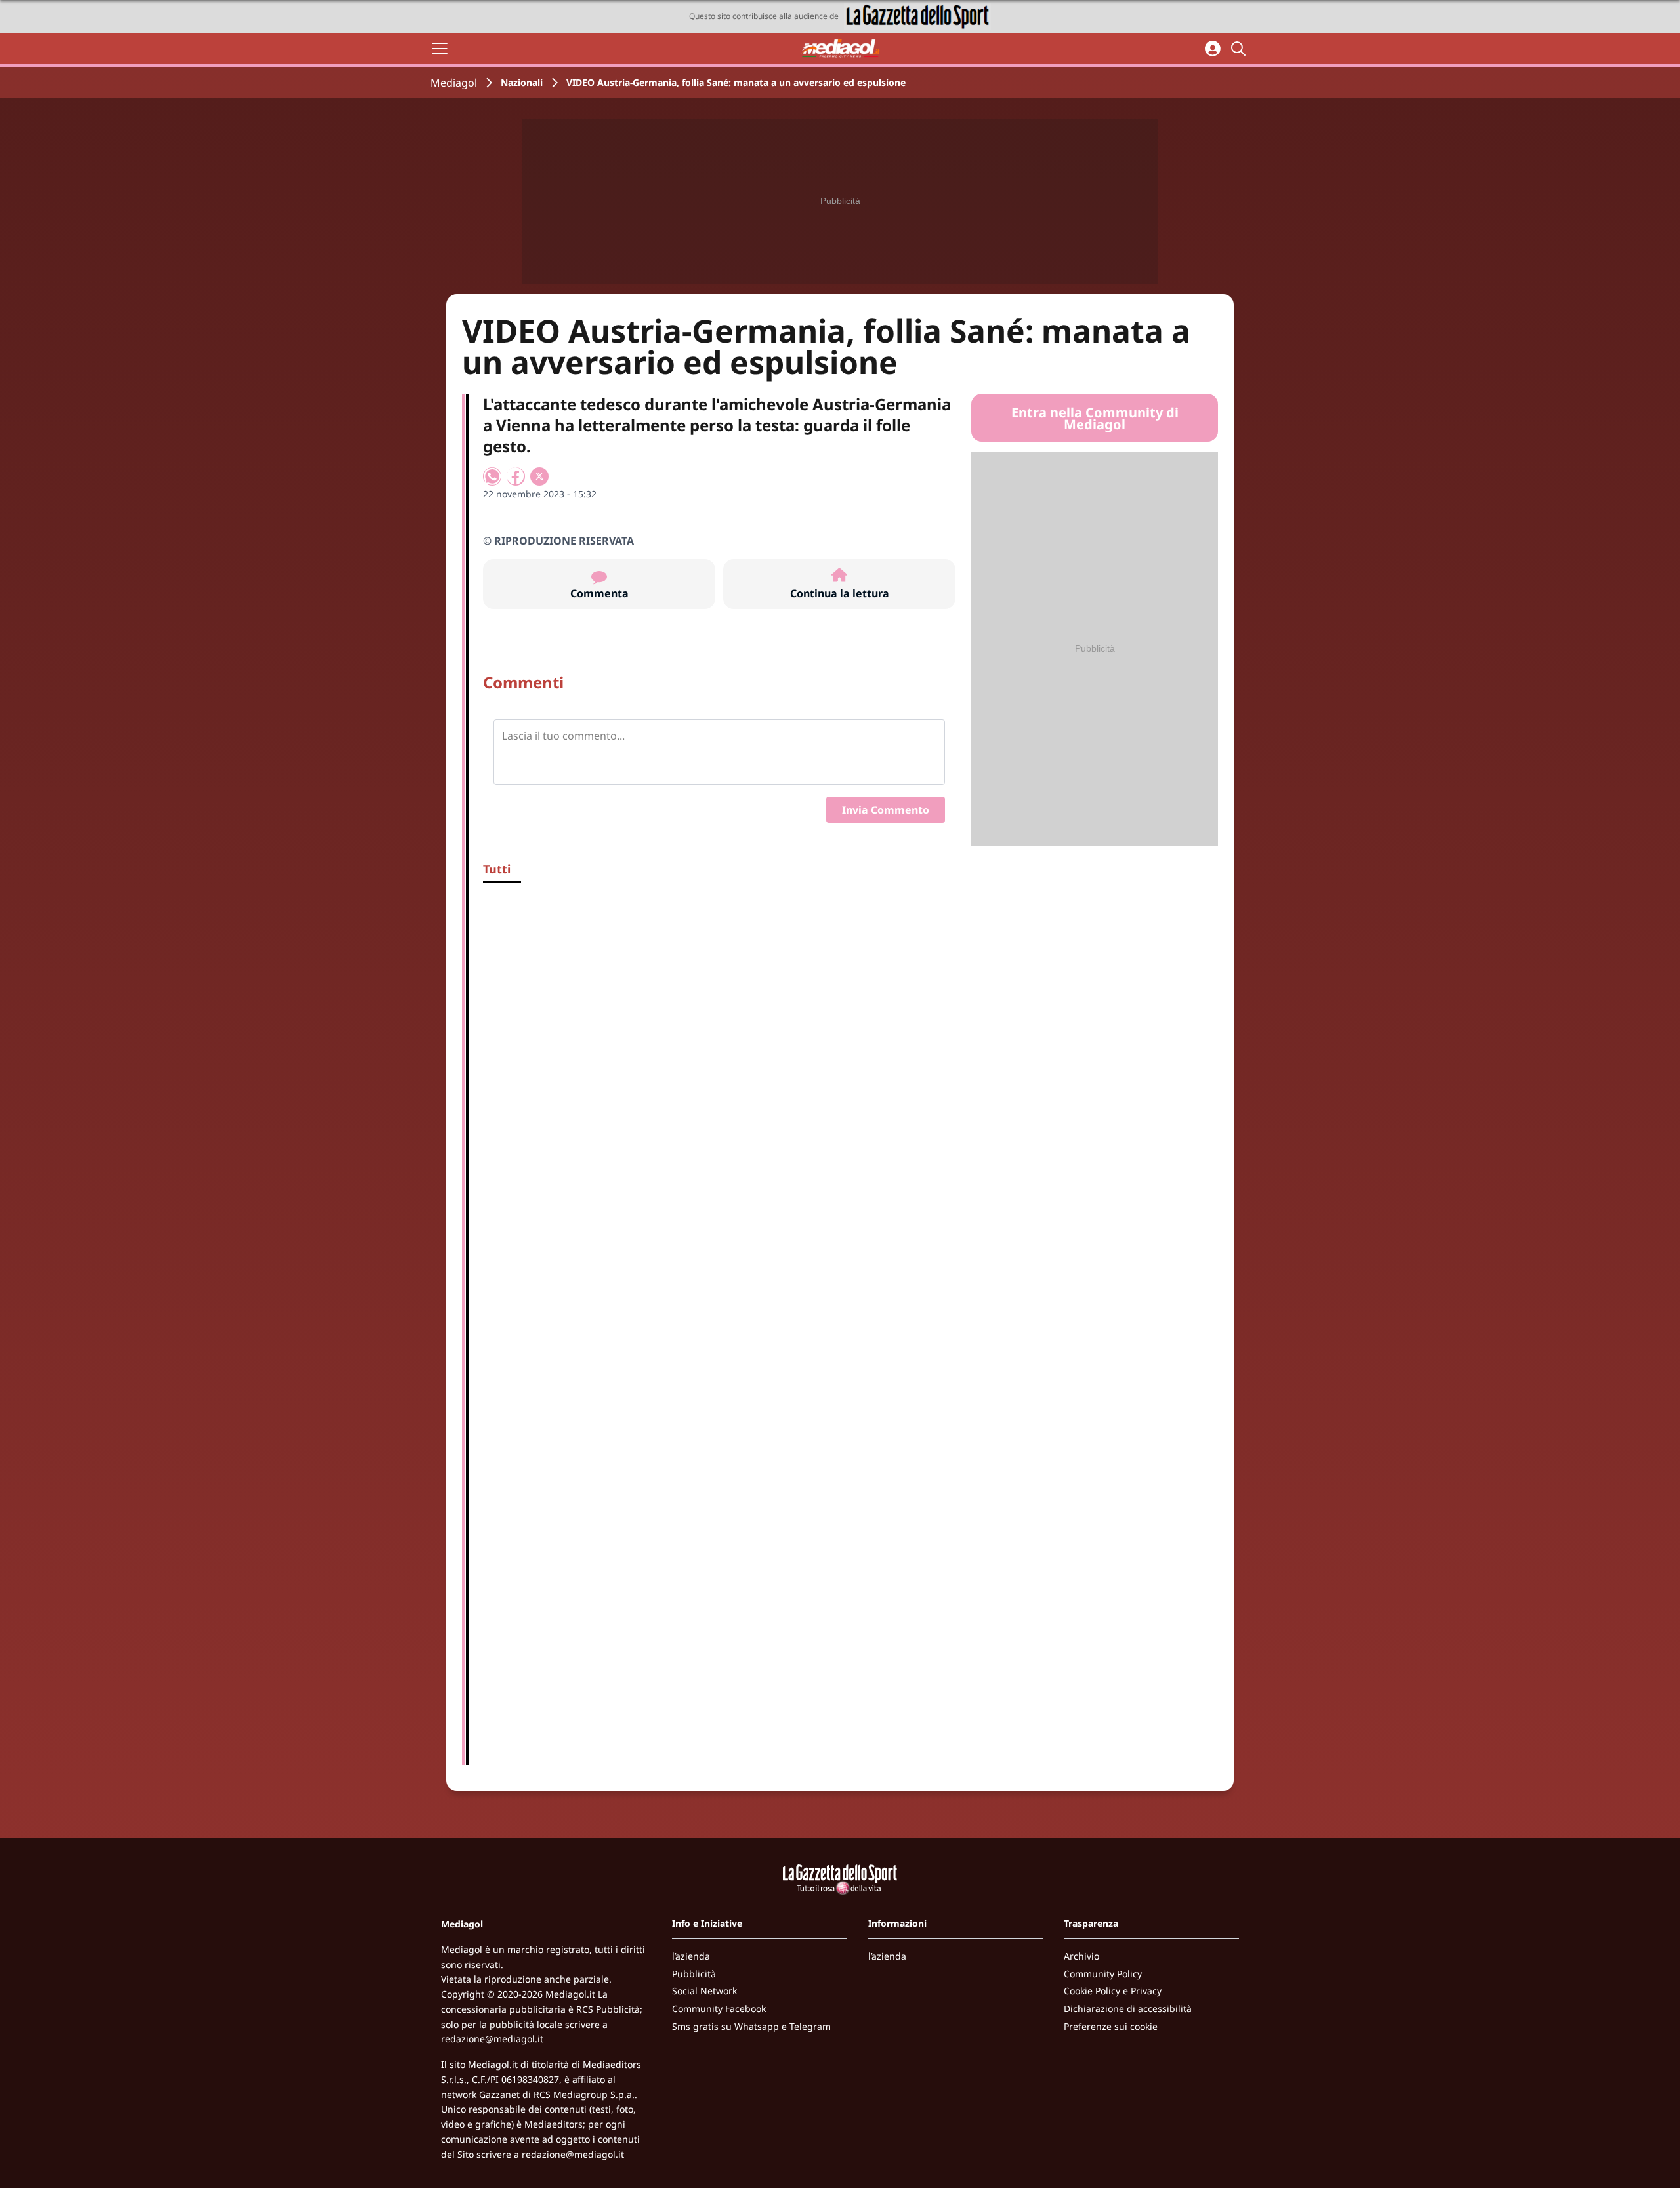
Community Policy (1103, 1974)
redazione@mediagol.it (492, 2039)
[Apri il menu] (440, 49)
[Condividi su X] (539, 476)
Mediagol (454, 83)
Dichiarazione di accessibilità (1128, 2009)
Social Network (704, 1991)
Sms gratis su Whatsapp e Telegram (751, 2026)
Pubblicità (694, 1974)
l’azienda (691, 1956)
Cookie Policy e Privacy (1113, 1991)
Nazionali (522, 82)
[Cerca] (1240, 49)
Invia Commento (886, 810)
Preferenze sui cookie (1111, 2026)
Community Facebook (719, 2009)
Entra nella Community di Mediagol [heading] (1095, 419)
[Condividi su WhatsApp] (492, 476)
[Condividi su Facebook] (516, 476)
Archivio (1081, 1956)
